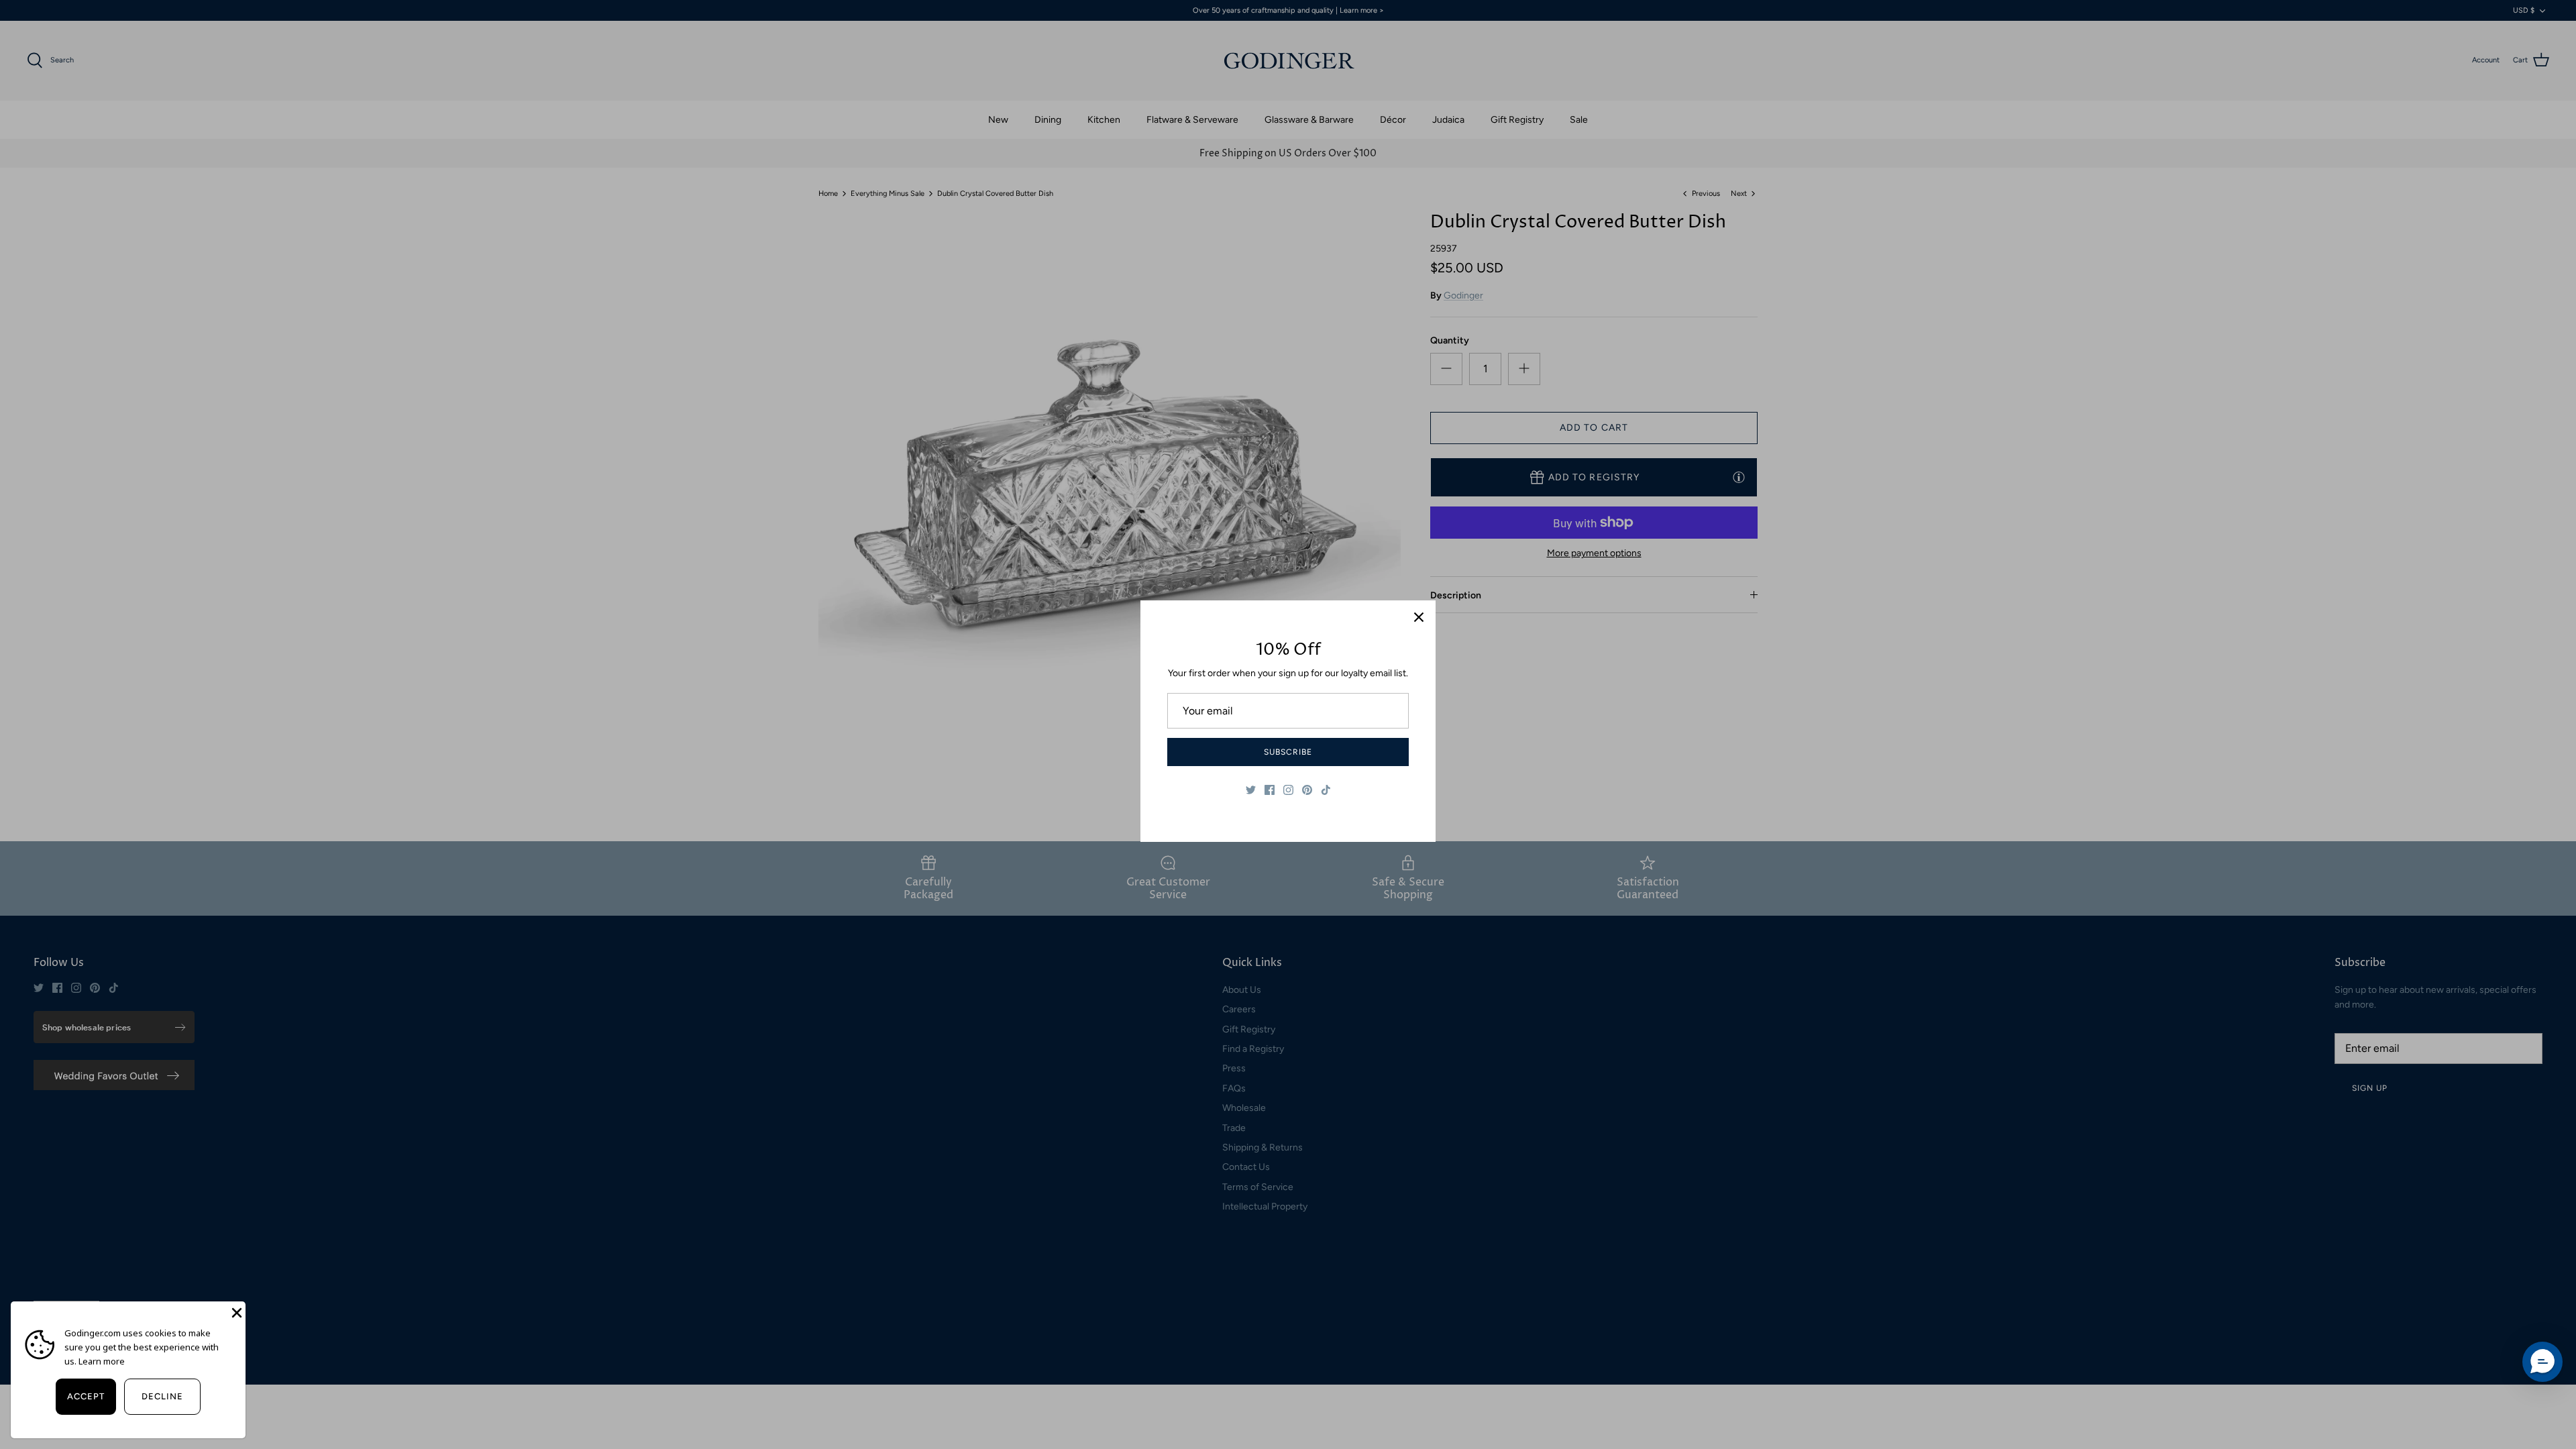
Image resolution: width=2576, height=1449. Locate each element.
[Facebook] (1270, 790)
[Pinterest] (1307, 790)
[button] (2542, 1362)
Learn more (102, 1361)
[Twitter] (1251, 790)
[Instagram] (1288, 790)
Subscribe (1288, 752)
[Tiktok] (1326, 790)
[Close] (1419, 617)
